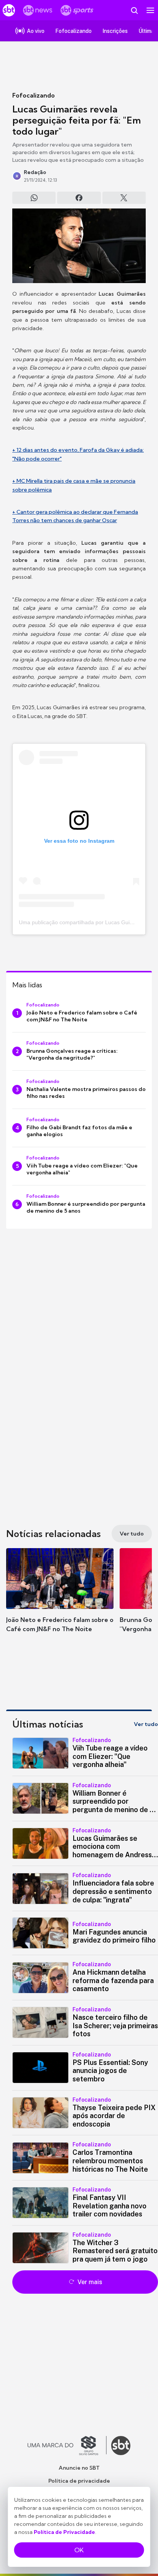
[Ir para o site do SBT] (121, 2446)
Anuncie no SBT (79, 2468)
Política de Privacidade (64, 2532)
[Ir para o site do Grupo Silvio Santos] (67, 2446)
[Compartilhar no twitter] (124, 198)
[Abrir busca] (134, 10)
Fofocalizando (34, 95)
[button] (60, 1598)
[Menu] (150, 10)
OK (79, 2550)
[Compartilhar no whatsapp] (34, 198)
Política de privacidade (79, 2481)
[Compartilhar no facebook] (79, 198)
